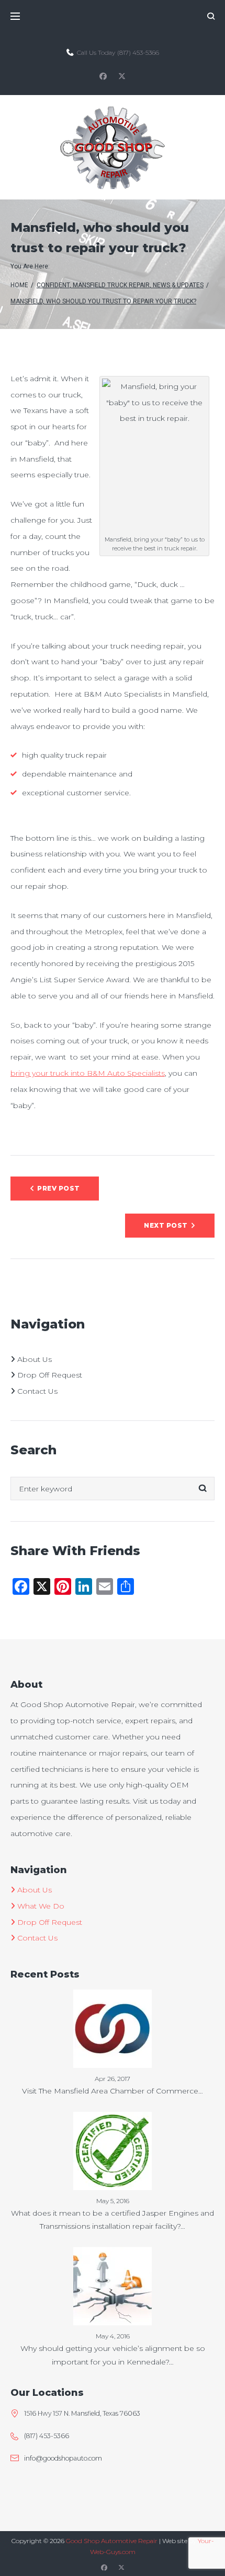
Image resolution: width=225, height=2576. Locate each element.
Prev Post (58, 1188)
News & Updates (178, 285)
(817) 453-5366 (138, 52)
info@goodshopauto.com (63, 2458)
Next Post (166, 1225)
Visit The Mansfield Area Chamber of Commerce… (113, 2091)
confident (53, 285)
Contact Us (36, 1391)
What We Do (40, 1906)
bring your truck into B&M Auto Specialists (88, 1073)
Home (19, 285)
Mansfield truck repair (111, 285)
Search (203, 1489)
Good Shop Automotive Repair (112, 2541)
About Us (33, 1359)
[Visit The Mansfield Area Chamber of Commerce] (113, 1997)
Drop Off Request (49, 1375)
